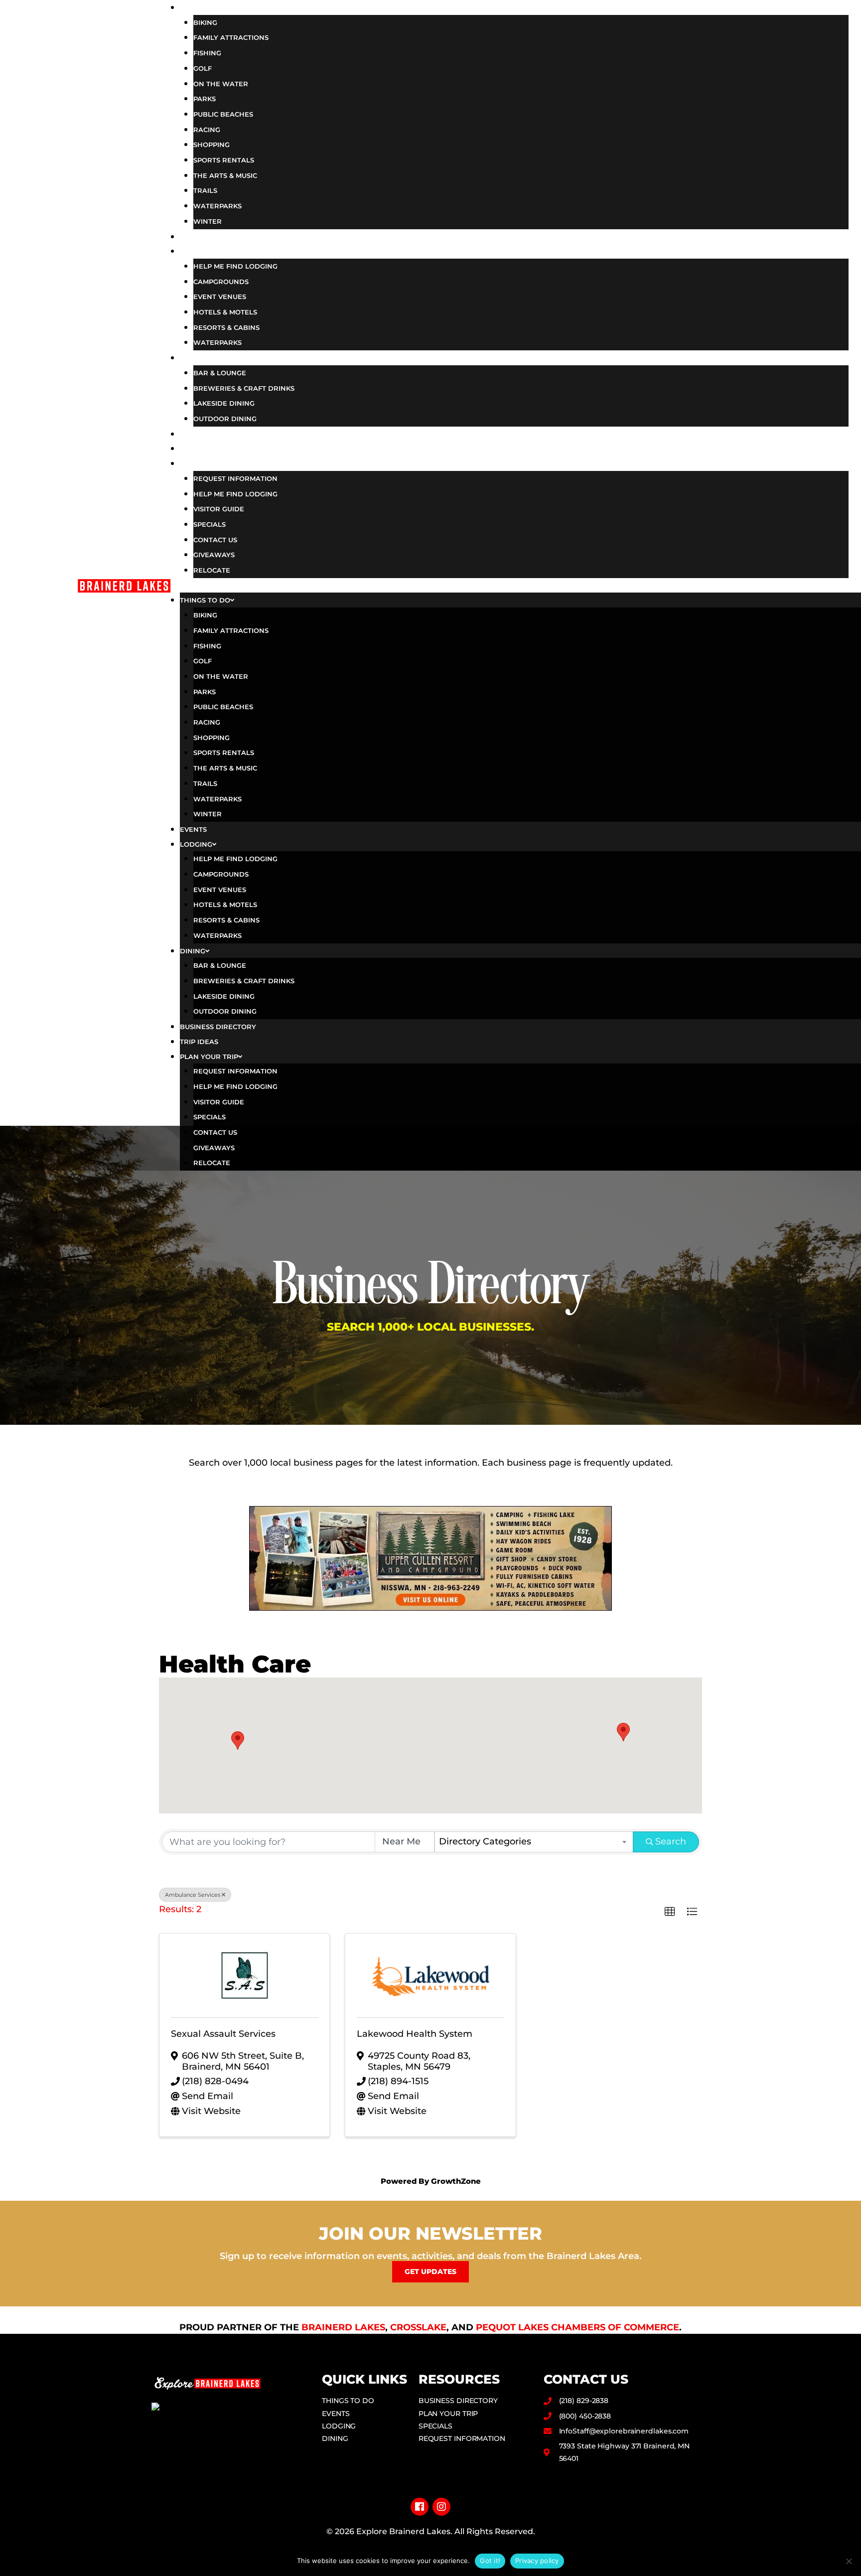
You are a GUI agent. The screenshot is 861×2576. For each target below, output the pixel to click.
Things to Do (223, 7)
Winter (208, 221)
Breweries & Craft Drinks (244, 388)
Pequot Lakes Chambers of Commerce (577, 2327)
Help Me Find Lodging (235, 266)
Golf (203, 68)
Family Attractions (231, 37)
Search (671, 1841)
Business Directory (241, 434)
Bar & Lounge (220, 373)
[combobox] (534, 1842)
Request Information (235, 478)
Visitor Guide (219, 509)
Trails (205, 190)
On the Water (221, 84)
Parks (205, 99)
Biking (205, 22)
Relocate (212, 570)
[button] (514, 586)
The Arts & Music (225, 175)
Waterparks (217, 206)
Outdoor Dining (225, 419)
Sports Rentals (224, 160)
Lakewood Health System (415, 2034)
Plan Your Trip (228, 463)
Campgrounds (221, 282)
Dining (207, 357)
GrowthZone (456, 2181)
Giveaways (214, 555)
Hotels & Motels (225, 312)
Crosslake (418, 2327)
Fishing (207, 53)
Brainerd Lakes (343, 2327)
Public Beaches (223, 114)
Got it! (490, 2561)
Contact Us (215, 540)
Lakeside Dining (224, 403)
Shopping (212, 145)
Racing (207, 130)
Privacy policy (537, 2561)
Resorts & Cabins (226, 327)
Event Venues (220, 297)
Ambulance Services (193, 1895)
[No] (849, 2561)
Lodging (211, 251)
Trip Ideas (215, 448)
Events (207, 236)
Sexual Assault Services (223, 2034)
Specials (210, 524)
